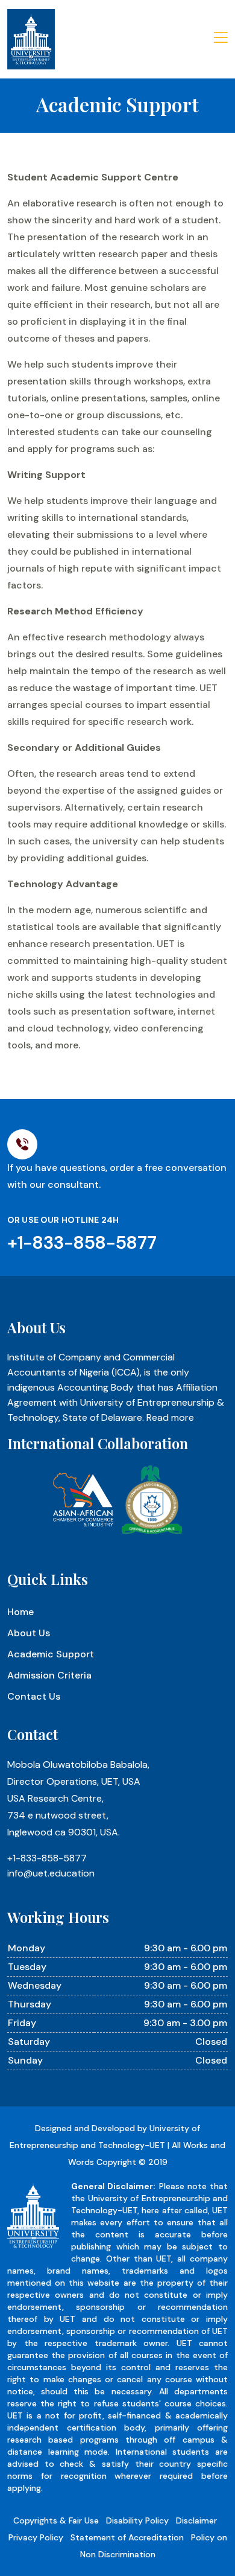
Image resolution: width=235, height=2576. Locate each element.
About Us (29, 1633)
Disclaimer (196, 2520)
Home (20, 1612)
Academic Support (51, 1654)
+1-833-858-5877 (47, 1858)
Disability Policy (137, 2520)
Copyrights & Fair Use (56, 2520)
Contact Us (34, 1696)
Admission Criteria (49, 1675)
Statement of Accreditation (127, 2537)
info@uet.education (51, 1873)
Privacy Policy (36, 2537)
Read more (170, 1417)
